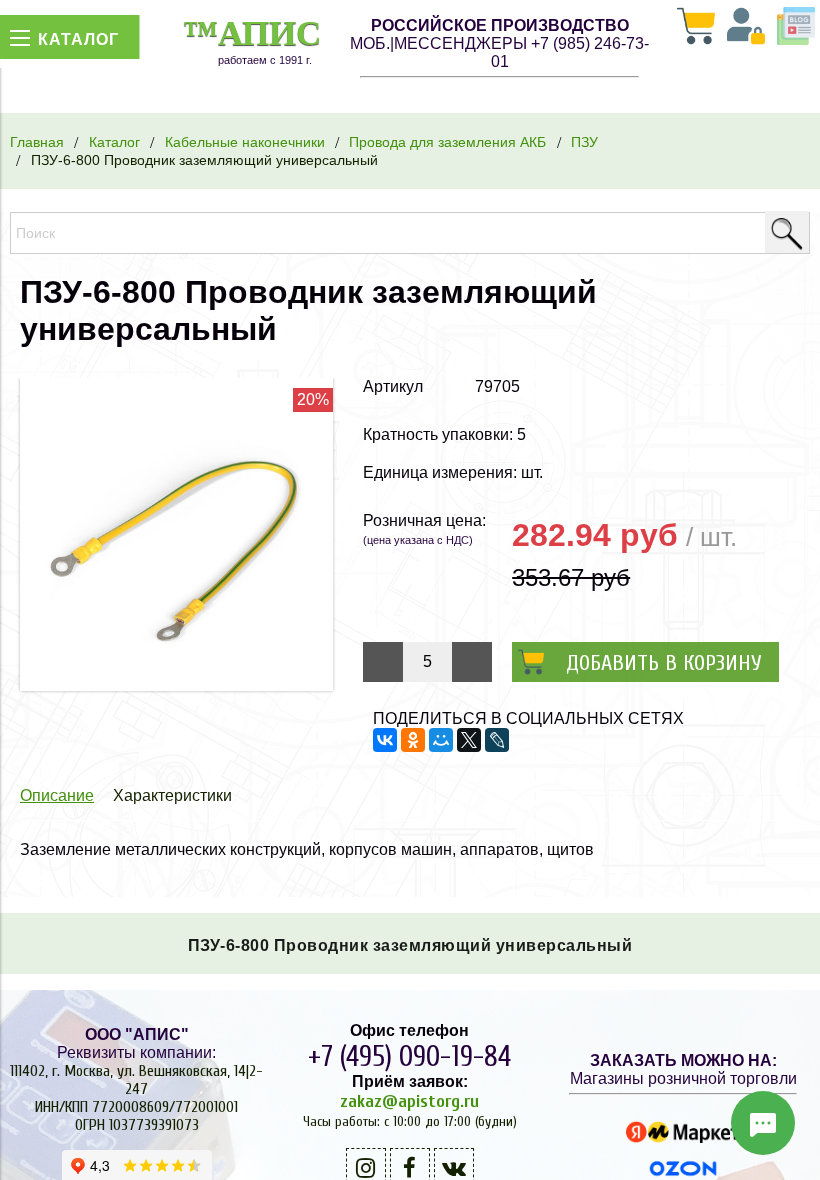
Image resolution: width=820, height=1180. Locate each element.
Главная (37, 142)
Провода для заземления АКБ (447, 142)
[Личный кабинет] (746, 28)
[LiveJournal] (497, 740)
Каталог (114, 142)
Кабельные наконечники (245, 142)
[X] (469, 740)
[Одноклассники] (413, 740)
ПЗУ (584, 142)
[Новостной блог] (796, 28)
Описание (57, 795)
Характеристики (172, 795)
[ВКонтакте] (385, 740)
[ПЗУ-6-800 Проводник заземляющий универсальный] (176, 685)
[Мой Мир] (441, 740)
